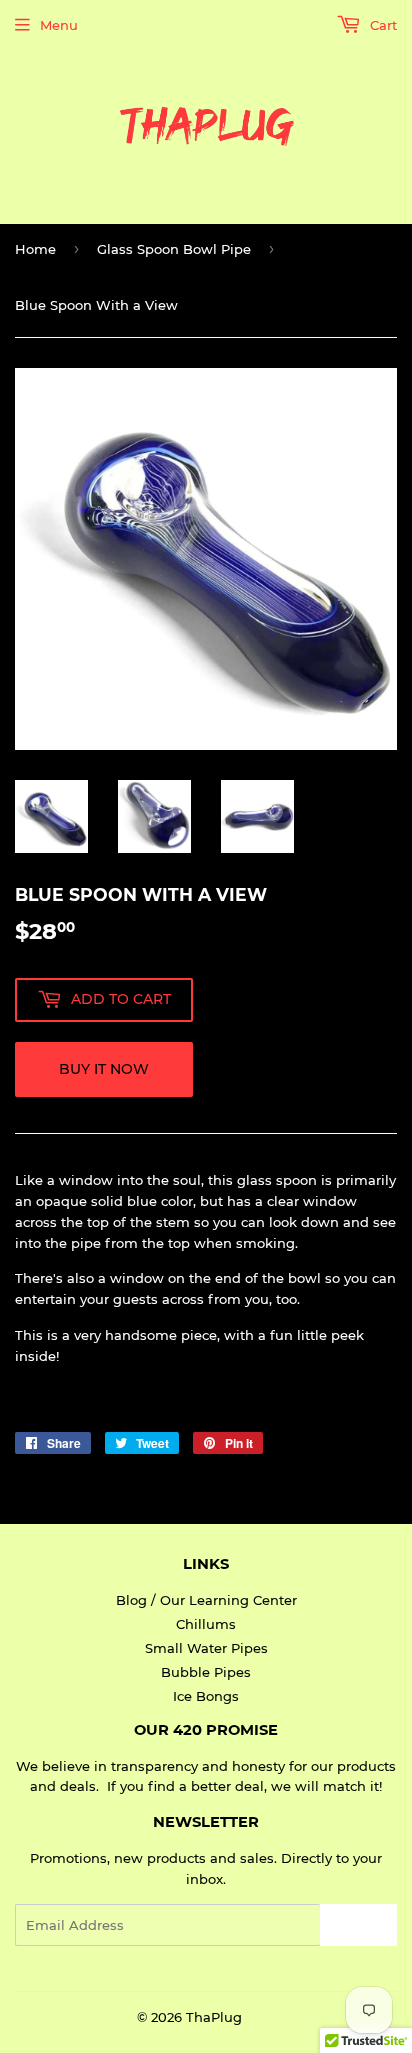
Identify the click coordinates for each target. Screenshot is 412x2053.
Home (35, 249)
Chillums (206, 1624)
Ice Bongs (206, 1696)
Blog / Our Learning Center (206, 1600)
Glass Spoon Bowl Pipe (174, 249)
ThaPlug (214, 2017)
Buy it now (104, 1069)
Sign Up (358, 1925)
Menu (59, 25)
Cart (381, 25)
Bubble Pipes (206, 1672)
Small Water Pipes (206, 1648)
